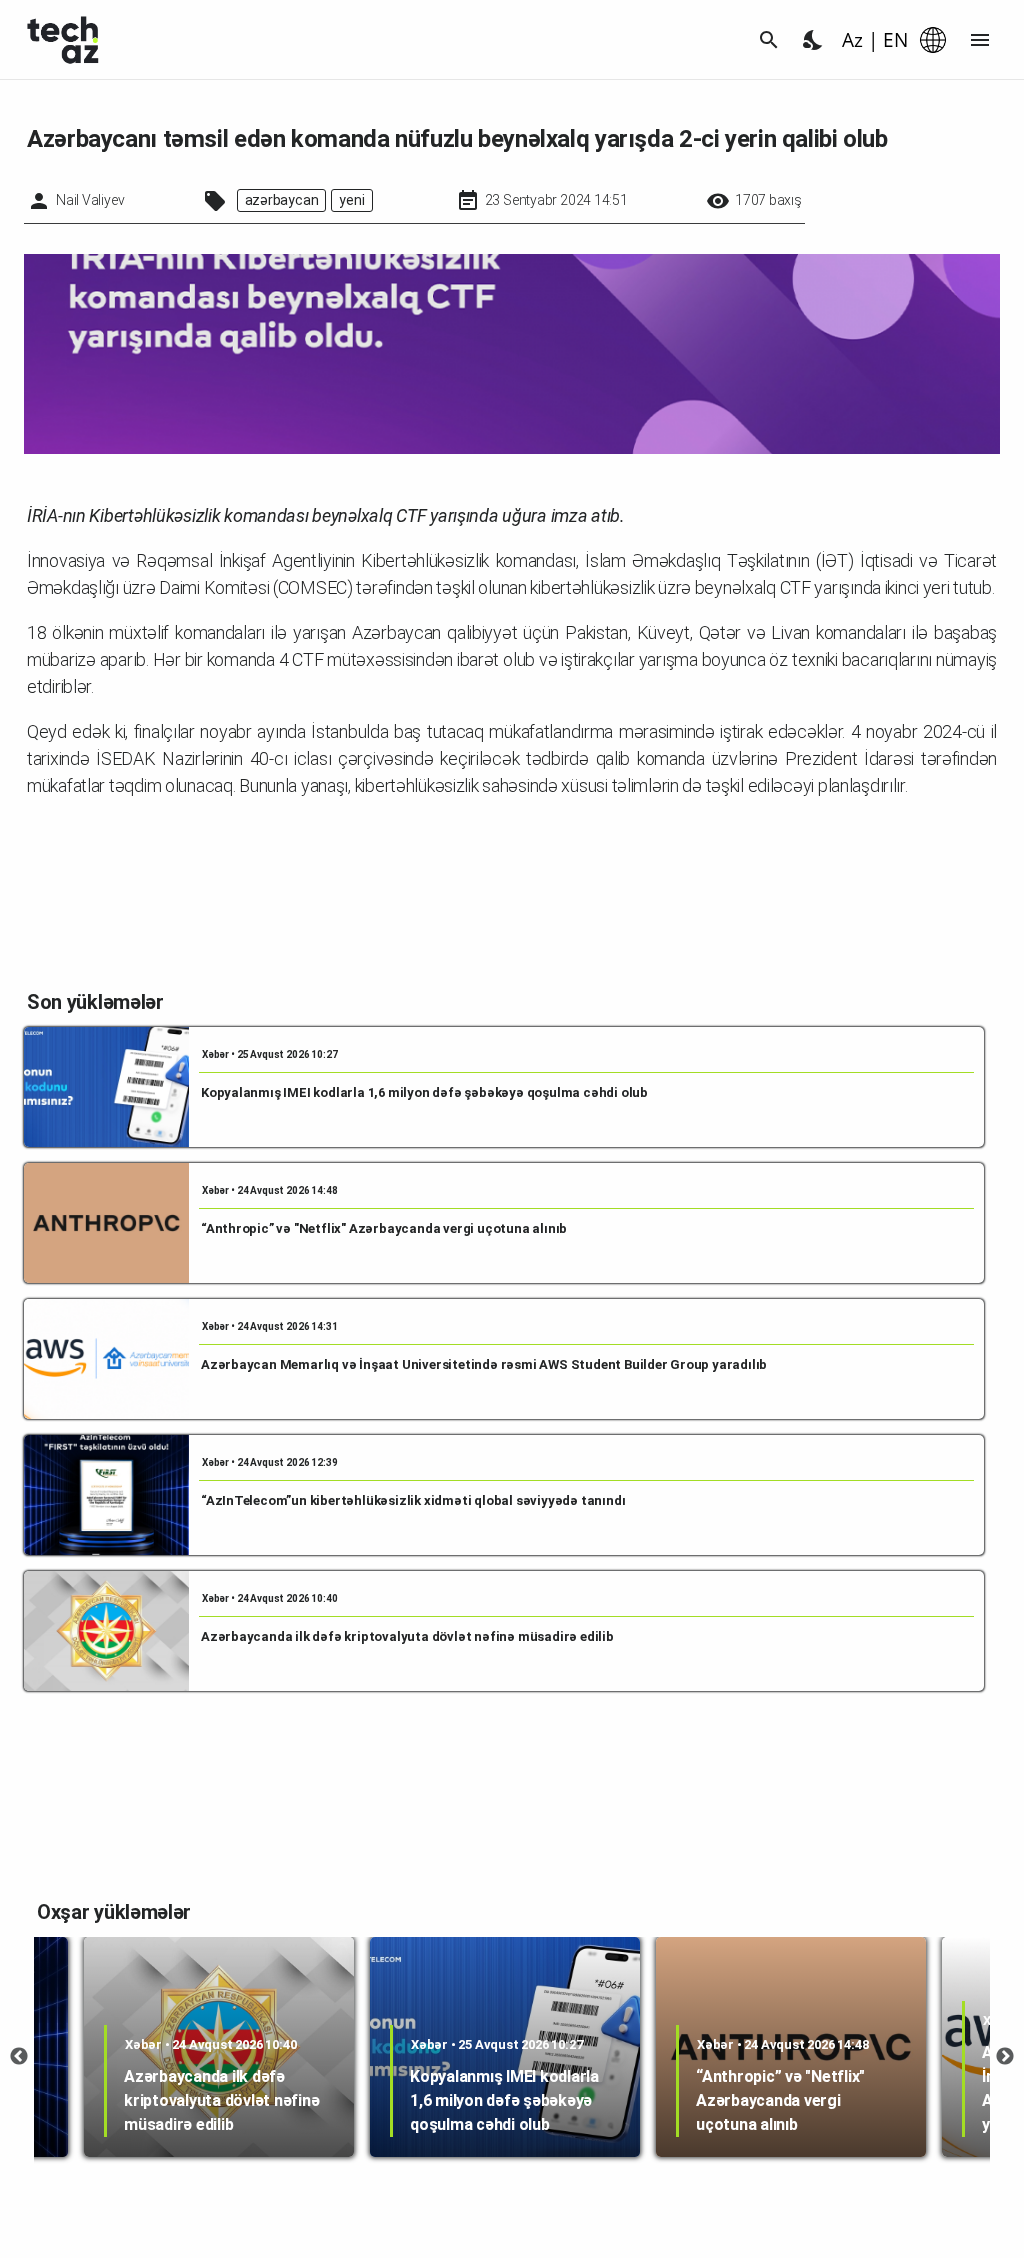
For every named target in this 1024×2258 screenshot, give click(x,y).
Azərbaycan (282, 200)
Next (1005, 2057)
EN (895, 40)
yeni (351, 200)
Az (852, 40)
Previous (19, 2057)
